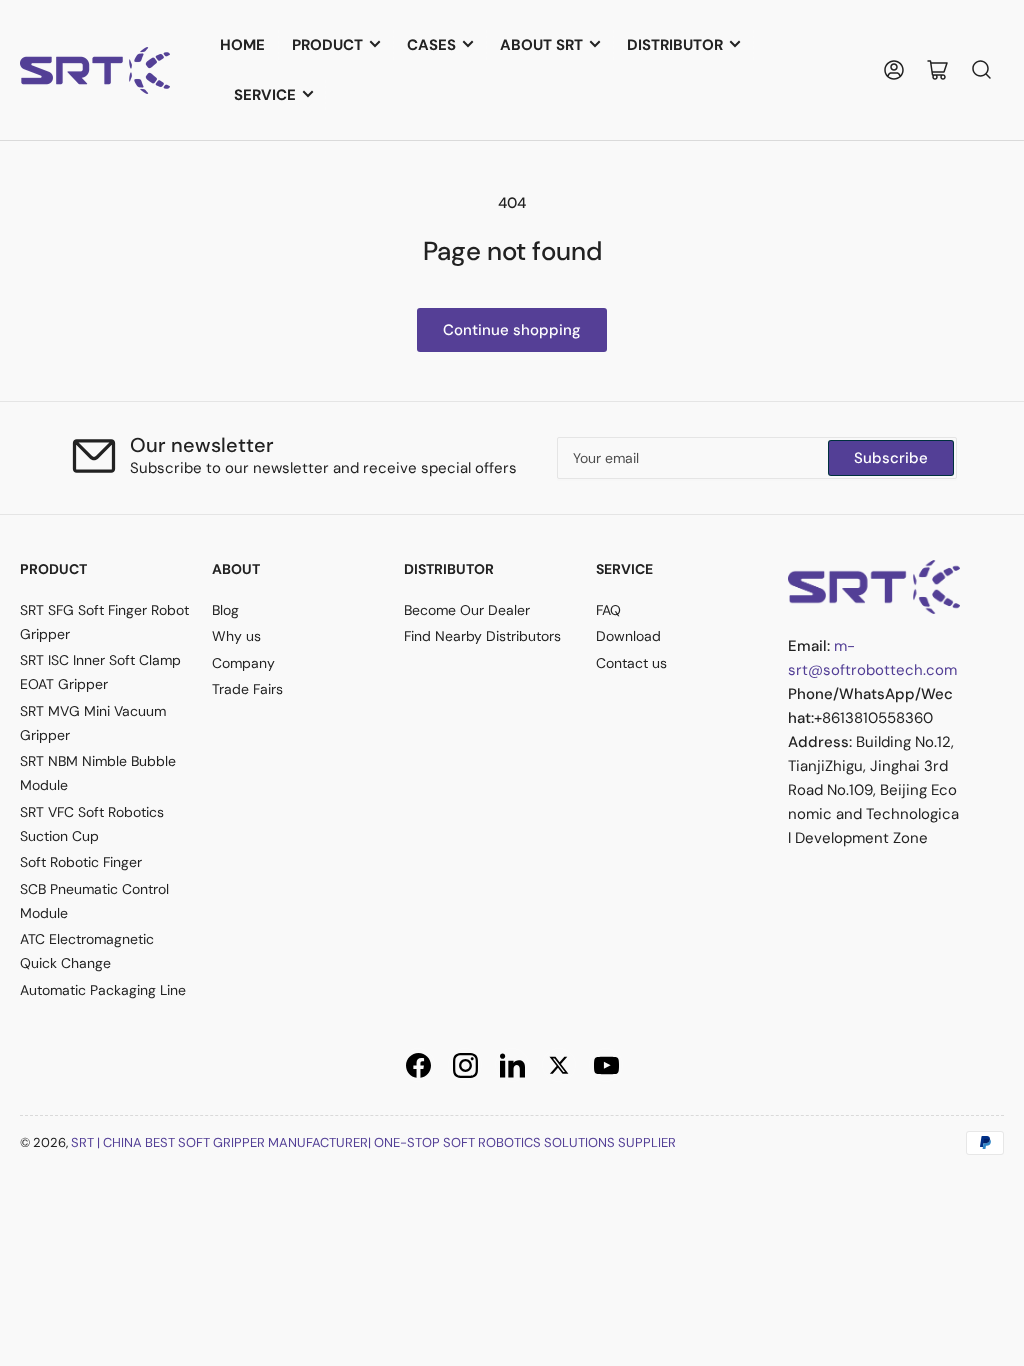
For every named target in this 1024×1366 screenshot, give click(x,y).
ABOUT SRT (541, 45)
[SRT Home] (874, 585)
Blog (225, 610)
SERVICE (265, 95)
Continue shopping (512, 330)
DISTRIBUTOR (675, 45)
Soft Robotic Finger (81, 862)
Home (242, 45)
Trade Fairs (247, 689)
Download (628, 636)
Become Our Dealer (467, 610)
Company (243, 663)
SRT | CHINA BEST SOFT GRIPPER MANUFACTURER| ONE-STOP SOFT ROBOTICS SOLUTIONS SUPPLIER (373, 1142)
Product (327, 45)
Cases (431, 45)
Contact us (631, 663)
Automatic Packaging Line (103, 990)
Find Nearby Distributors (482, 636)
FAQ (608, 610)
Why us (236, 636)
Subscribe (891, 458)
